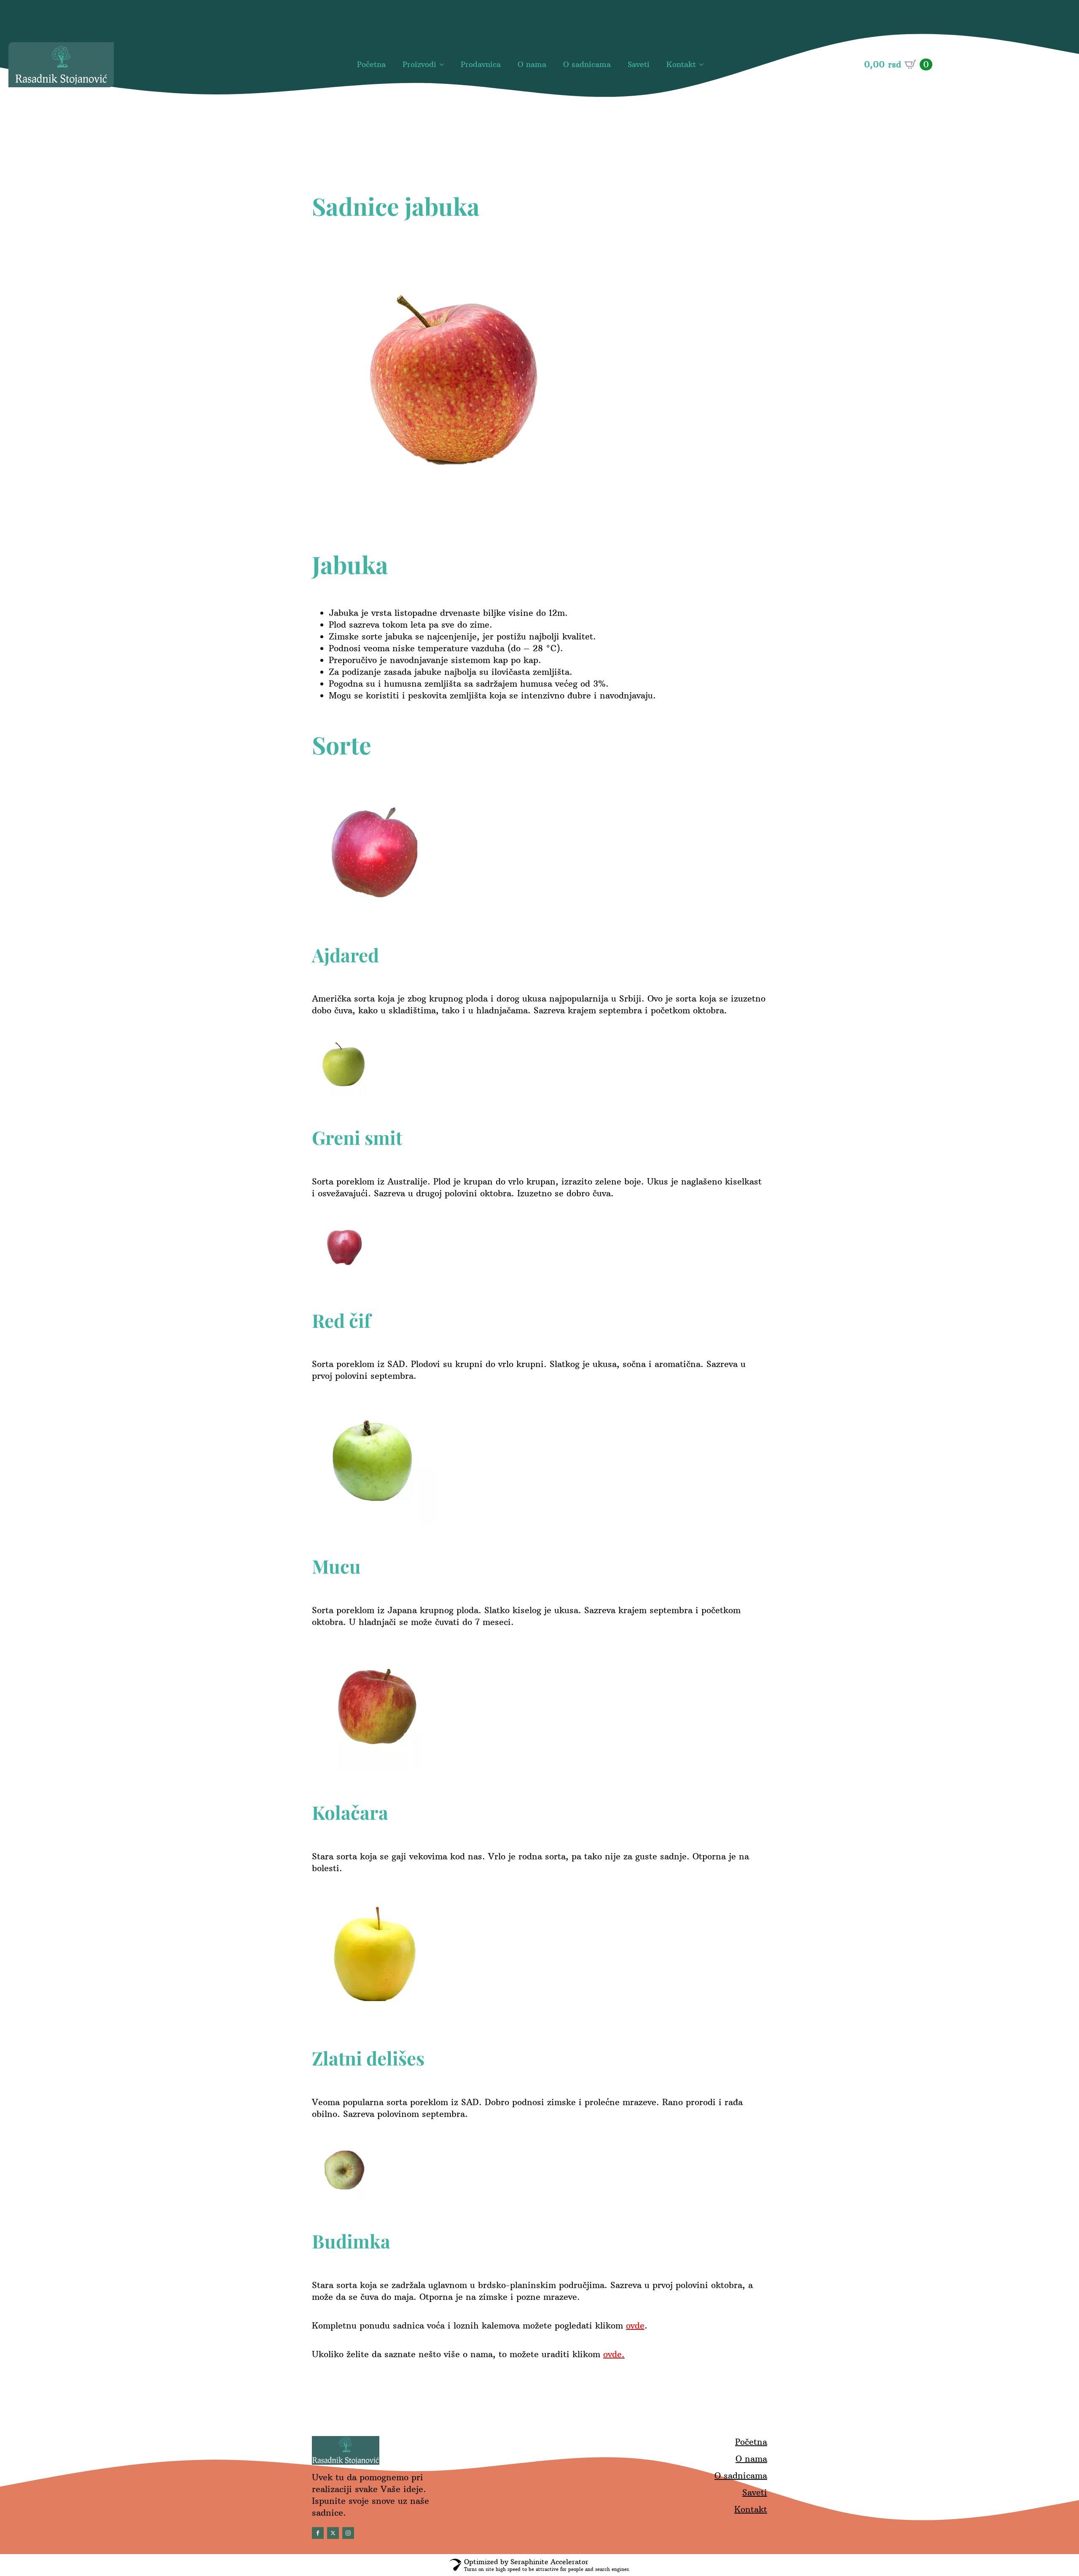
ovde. (614, 2354)
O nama (532, 64)
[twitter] (333, 2533)
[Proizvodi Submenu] (444, 65)
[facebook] (318, 2533)
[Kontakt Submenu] (704, 65)
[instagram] (348, 2533)
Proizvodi (419, 64)
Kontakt (681, 64)
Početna (371, 64)
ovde (635, 2325)
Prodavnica (481, 64)
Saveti (639, 64)
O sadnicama (587, 64)
